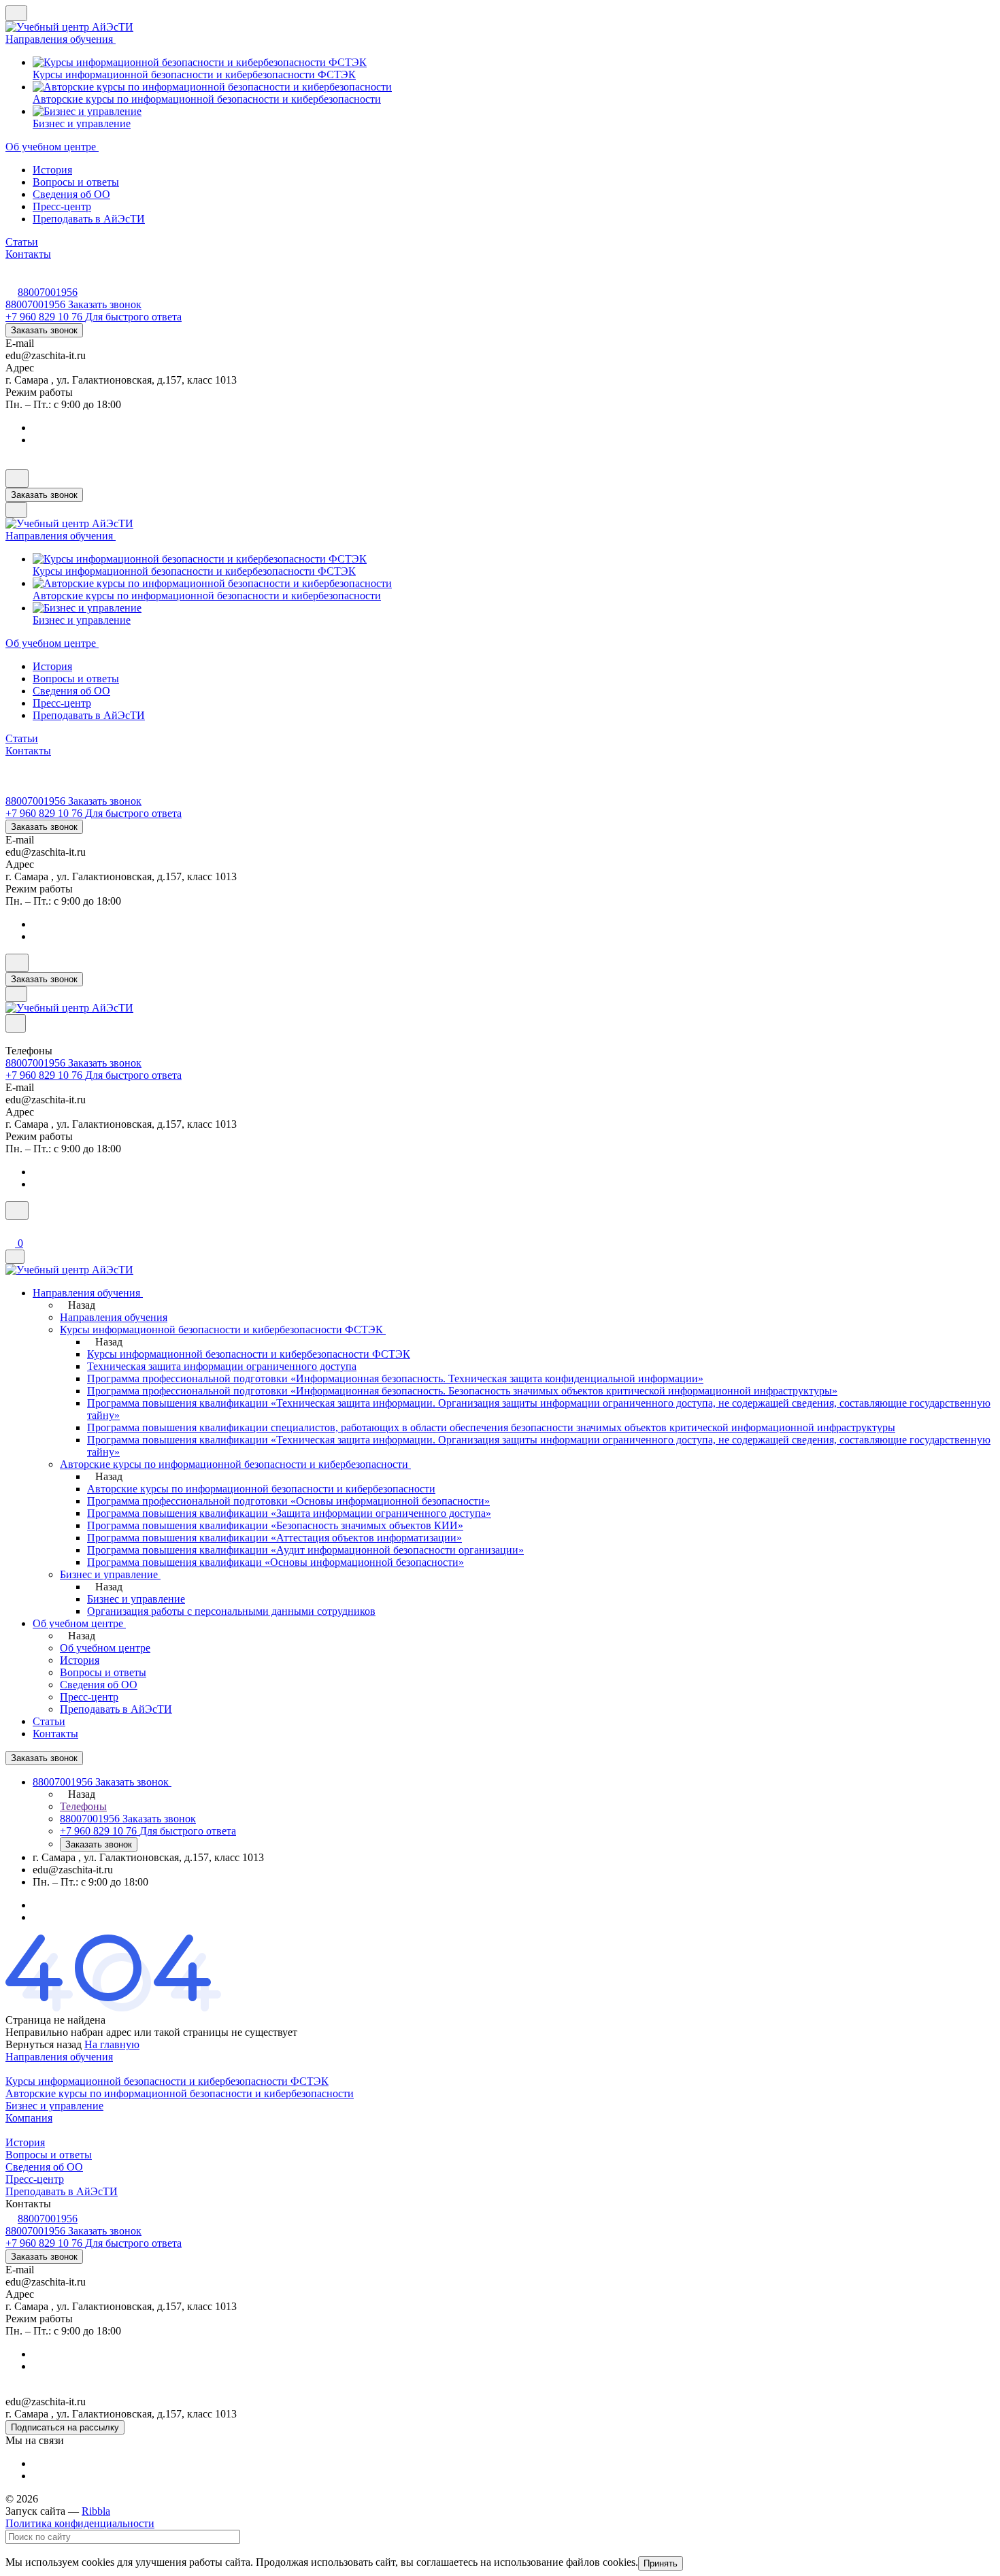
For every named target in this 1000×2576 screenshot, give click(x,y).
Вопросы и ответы (76, 182)
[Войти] (12, 1228)
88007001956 (48, 292)
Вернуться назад (44, 2044)
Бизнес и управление (54, 2106)
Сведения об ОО (71, 194)
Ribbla (96, 2511)
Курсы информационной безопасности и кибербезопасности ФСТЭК (167, 2081)
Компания (29, 2118)
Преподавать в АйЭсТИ (89, 219)
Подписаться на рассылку (65, 2427)
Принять (661, 2563)
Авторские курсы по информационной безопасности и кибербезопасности (180, 2093)
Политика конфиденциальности (80, 2523)
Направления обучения (59, 2057)
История (52, 170)
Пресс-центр (62, 206)
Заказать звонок (44, 330)
